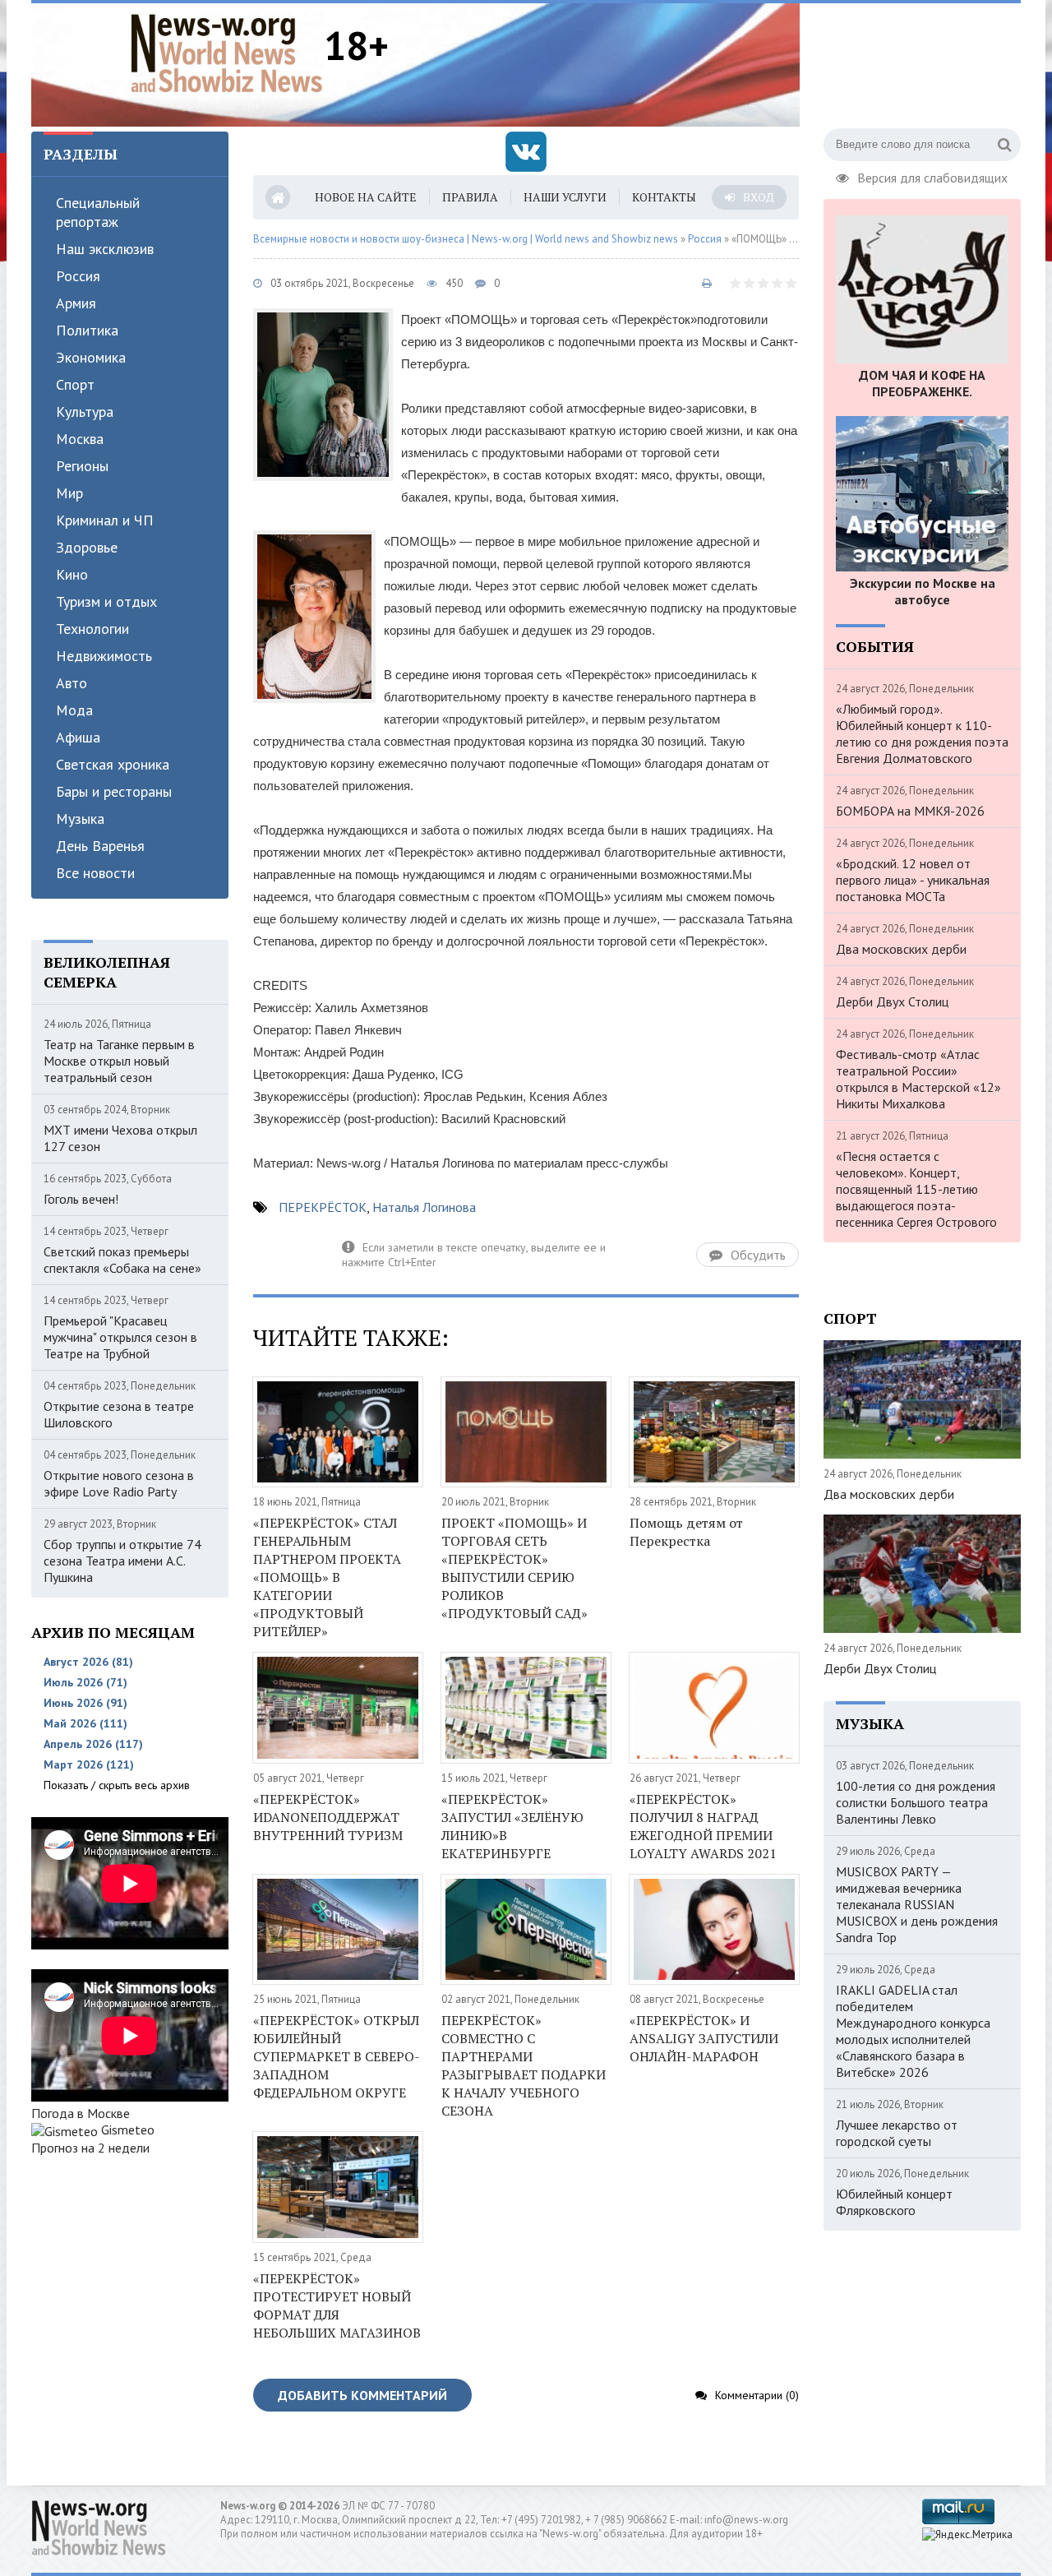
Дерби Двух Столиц (892, 1001)
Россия (78, 276)
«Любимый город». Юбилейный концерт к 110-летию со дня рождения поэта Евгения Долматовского (922, 733)
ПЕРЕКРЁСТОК (323, 1207)
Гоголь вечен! (81, 1199)
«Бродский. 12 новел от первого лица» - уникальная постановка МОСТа (913, 880)
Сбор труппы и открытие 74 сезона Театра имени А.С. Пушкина (122, 1561)
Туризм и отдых (106, 601)
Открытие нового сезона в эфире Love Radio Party (119, 1483)
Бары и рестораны (114, 791)
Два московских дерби (901, 949)
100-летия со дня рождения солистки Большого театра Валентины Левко (916, 1802)
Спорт (75, 384)
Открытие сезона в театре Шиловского (119, 1414)
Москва (80, 439)
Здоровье (87, 547)
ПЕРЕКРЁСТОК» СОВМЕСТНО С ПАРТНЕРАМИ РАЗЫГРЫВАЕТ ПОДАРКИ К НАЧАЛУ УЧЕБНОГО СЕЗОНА (524, 2065)
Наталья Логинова (424, 1207)
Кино (72, 574)
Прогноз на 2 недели (90, 2148)
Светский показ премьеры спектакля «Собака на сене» (122, 1260)
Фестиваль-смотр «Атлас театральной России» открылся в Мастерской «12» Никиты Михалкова (918, 1079)
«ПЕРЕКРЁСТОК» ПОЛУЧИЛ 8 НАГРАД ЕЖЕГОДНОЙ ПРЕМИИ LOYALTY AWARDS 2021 (703, 1826)
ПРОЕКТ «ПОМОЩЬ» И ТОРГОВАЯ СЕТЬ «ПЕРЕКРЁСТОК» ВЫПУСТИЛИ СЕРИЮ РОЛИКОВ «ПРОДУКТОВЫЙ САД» (514, 1568)
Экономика (91, 357)
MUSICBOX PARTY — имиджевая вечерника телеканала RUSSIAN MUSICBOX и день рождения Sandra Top (917, 1904)
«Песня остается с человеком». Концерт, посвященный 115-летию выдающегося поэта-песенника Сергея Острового (916, 1189)
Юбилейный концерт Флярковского (894, 2202)
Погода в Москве (81, 2113)
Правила (470, 197)
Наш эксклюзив (105, 249)
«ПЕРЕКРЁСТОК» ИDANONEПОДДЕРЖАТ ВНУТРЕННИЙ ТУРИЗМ (328, 1817)
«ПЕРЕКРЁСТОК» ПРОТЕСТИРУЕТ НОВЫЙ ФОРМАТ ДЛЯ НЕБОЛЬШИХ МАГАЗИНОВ (337, 2305)
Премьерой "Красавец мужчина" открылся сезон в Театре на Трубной (120, 1337)
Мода (74, 710)
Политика (87, 330)
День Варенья (100, 846)
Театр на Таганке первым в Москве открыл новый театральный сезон (119, 1061)
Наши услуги (565, 197)
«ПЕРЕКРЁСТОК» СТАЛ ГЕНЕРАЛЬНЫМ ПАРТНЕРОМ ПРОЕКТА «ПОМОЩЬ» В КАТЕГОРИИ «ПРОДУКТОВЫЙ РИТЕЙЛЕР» (327, 1577)
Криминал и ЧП (105, 520)
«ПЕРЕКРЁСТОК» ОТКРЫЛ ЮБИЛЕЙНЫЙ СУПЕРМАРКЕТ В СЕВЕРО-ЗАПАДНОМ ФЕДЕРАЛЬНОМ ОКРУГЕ (337, 2056)
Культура (85, 412)
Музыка (80, 819)
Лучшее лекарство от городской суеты (897, 2133)
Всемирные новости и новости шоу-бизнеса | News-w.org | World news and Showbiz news (466, 239)
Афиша (78, 737)
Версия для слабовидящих (932, 176)
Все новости (95, 873)
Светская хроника (113, 764)
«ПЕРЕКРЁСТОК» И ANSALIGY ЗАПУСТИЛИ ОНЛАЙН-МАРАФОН (704, 2038)
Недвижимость (104, 656)
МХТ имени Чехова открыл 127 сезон (120, 1138)
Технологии (92, 629)
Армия (76, 303)
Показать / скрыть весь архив (117, 1785)
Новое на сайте (366, 197)
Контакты (664, 197)
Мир (69, 493)
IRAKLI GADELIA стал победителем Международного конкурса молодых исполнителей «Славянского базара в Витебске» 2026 (913, 2031)
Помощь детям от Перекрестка (686, 1532)
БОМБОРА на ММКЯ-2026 (910, 811)
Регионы (82, 466)
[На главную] (227, 53)
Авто (72, 683)
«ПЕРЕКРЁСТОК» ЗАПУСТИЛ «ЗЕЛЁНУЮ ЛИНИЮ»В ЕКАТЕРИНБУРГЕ (512, 1826)
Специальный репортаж (98, 212)
